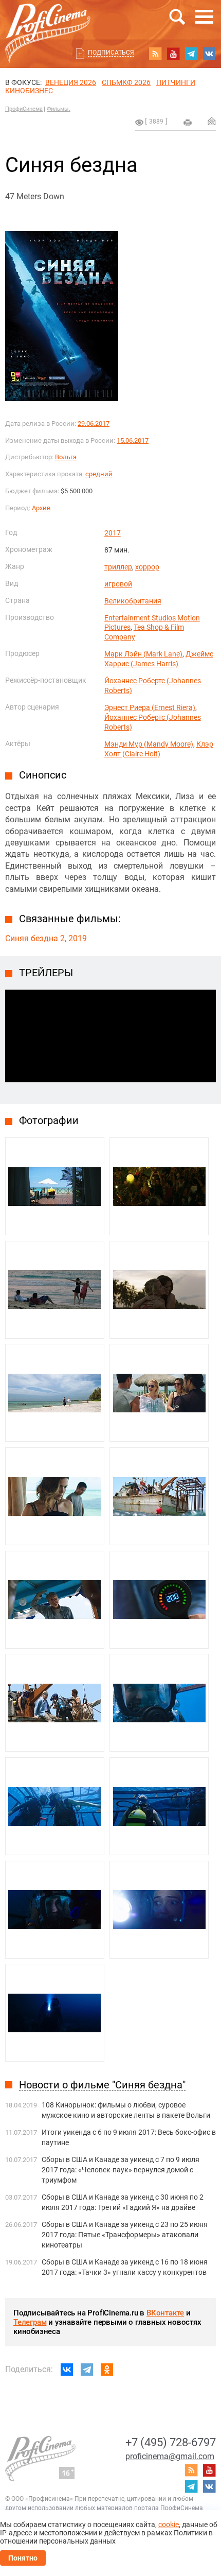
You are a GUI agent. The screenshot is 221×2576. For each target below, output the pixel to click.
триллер (118, 567)
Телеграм (30, 2322)
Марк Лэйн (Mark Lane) (143, 654)
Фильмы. (59, 109)
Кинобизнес (29, 91)
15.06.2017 (133, 440)
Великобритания (133, 601)
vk (209, 54)
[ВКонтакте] (67, 2370)
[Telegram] (87, 2370)
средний (99, 474)
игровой (118, 584)
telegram (191, 54)
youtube (173, 54)
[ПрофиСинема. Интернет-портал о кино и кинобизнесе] (48, 21)
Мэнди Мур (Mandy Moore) (149, 744)
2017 (113, 533)
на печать (188, 123)
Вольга (66, 457)
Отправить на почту (212, 121)
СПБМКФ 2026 (126, 82)
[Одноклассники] (107, 2370)
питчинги (176, 82)
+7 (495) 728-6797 (171, 2442)
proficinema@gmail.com (170, 2456)
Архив (41, 508)
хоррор (147, 567)
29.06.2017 (94, 423)
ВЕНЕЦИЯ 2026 (71, 82)
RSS (155, 54)
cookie (169, 2525)
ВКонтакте (165, 2313)
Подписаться (111, 53)
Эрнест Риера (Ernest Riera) (150, 707)
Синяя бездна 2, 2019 (46, 938)
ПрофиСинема (24, 109)
